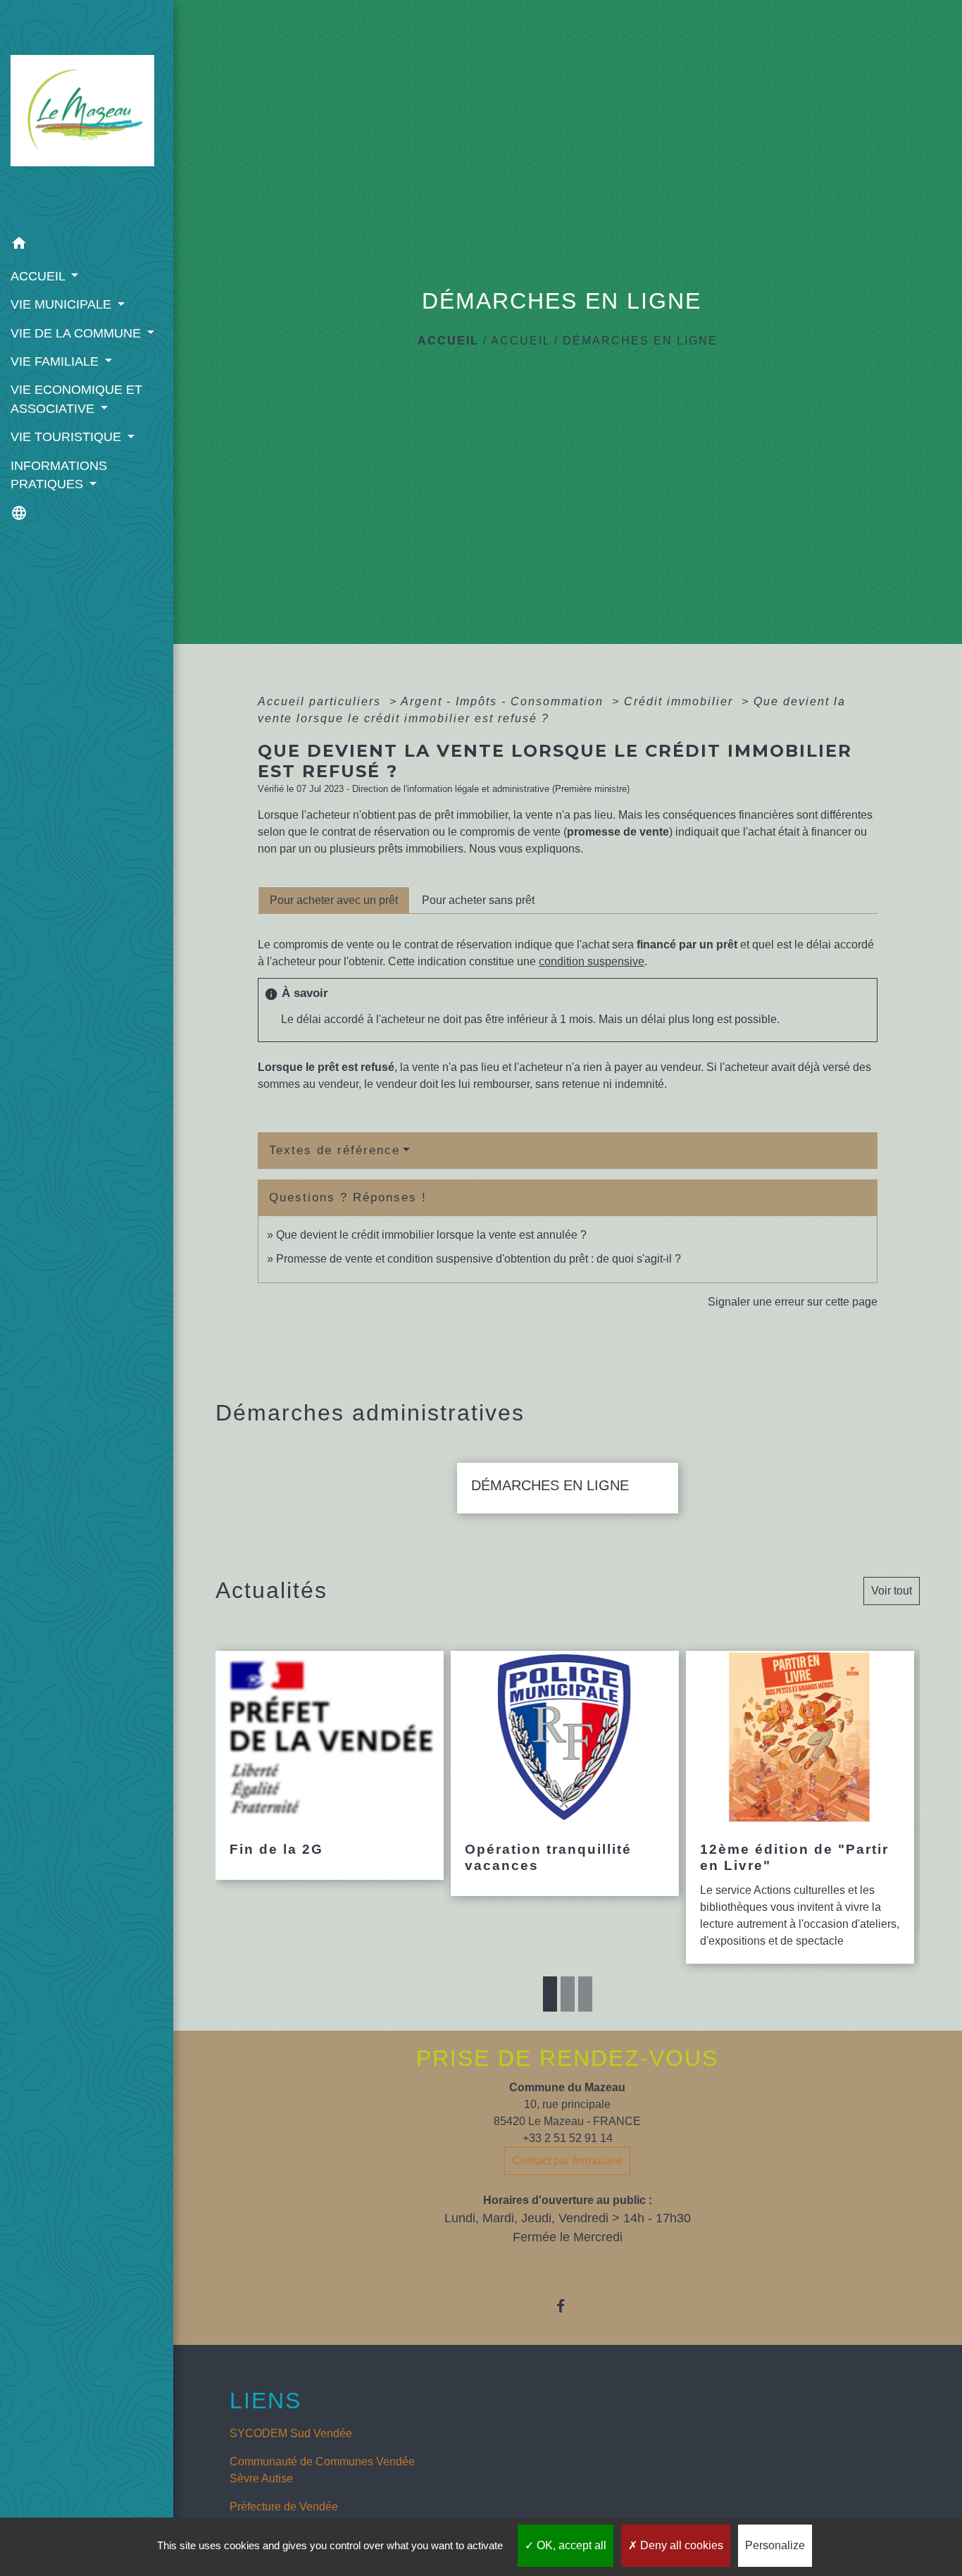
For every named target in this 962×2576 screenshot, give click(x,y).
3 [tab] (585, 1994)
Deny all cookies (680, 2545)
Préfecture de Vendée (284, 2507)
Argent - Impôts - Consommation (504, 701)
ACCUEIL (520, 341)
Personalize (775, 2545)
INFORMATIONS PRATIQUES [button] (59, 475)
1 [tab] (550, 1994)
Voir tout (892, 1591)
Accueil (448, 341)
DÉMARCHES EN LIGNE (640, 341)
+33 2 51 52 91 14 (568, 2138)
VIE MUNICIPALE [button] (63, 304)
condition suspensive (592, 961)
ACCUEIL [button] (39, 276)
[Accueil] (87, 115)
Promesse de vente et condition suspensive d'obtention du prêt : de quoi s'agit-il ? (479, 1259)
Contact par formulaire (567, 2161)
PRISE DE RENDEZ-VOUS (567, 2058)
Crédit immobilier (681, 701)
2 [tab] (568, 1994)
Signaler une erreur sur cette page (793, 1302)
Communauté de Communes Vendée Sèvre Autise (322, 2470)
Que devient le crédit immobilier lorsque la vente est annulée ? (431, 1235)
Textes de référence (335, 1150)
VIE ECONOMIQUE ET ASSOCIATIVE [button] (76, 399)
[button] (87, 246)
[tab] (334, 900)
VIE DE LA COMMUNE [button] (77, 333)
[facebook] (567, 2306)
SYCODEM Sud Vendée (291, 2433)
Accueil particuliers (321, 701)
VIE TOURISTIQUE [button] (68, 437)
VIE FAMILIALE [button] (56, 361)
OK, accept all (570, 2545)
